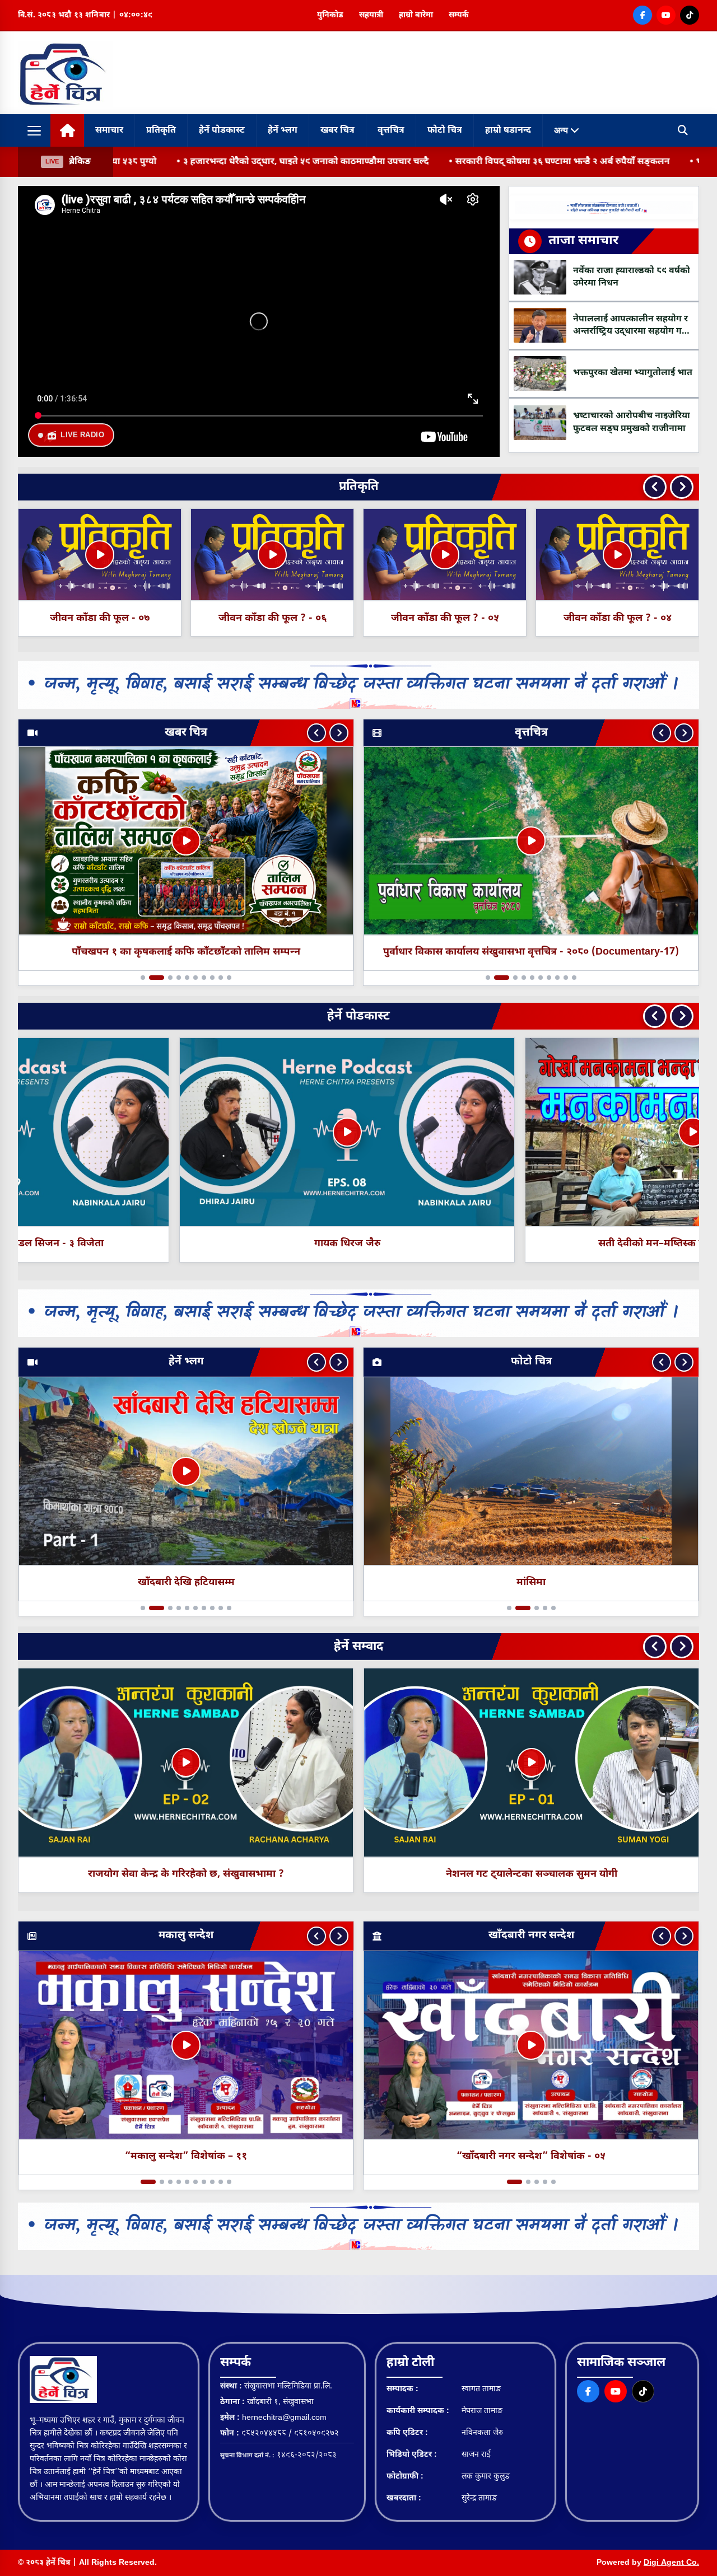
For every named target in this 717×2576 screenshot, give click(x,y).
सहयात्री (371, 15)
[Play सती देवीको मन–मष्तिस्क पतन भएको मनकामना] (186, 1132)
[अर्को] (339, 733)
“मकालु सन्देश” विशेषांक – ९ (186, 2157)
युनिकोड (330, 15)
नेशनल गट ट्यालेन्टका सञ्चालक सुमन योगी (186, 1874)
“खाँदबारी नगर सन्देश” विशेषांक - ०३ (531, 2157)
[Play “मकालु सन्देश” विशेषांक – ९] (186, 2045)
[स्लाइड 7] (204, 978)
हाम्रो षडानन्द (508, 131)
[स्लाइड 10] (229, 978)
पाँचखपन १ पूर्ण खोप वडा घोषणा (186, 953)
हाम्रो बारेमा (416, 15)
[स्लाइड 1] (143, 978)
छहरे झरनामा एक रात (186, 1582)
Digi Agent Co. (671, 2563)
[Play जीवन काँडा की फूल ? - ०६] (100, 555)
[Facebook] (642, 15)
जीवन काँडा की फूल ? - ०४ (445, 618)
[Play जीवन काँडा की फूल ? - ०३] (617, 555)
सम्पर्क (459, 15)
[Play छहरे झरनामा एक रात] (186, 1471)
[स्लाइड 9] (221, 978)
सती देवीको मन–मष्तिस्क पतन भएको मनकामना (186, 1244)
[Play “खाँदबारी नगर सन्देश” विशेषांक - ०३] (531, 2045)
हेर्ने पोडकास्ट (222, 131)
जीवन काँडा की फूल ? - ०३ (618, 618)
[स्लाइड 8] (212, 978)
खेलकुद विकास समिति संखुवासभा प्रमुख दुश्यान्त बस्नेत (531, 1874)
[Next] (682, 487)
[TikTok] (690, 15)
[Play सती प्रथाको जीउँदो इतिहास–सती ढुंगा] (532, 1132)
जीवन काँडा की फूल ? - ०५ (273, 618)
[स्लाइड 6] (195, 978)
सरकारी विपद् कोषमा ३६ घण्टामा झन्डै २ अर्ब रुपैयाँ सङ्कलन (470, 162)
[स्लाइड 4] (179, 978)
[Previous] (655, 487)
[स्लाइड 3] (165, 978)
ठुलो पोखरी (531, 1582)
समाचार (109, 131)
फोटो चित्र (445, 131)
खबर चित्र (337, 131)
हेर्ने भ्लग (283, 131)
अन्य (562, 130)
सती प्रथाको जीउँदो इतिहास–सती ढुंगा (532, 1244)
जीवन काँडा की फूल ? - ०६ (100, 618)
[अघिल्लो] (316, 733)
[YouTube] (666, 15)
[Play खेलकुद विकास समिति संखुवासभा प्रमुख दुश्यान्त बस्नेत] (532, 1762)
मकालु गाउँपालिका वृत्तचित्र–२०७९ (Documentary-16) (531, 953)
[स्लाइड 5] (187, 978)
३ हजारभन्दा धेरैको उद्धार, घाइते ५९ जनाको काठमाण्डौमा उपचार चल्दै (213, 162)
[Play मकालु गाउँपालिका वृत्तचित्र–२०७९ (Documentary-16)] (531, 841)
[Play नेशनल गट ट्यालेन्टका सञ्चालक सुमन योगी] (186, 1762)
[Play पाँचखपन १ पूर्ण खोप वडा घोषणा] (186, 841)
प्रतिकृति (161, 131)
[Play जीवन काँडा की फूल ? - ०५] (272, 555)
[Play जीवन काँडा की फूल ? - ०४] (445, 555)
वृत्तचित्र (391, 131)
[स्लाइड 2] (151, 978)
